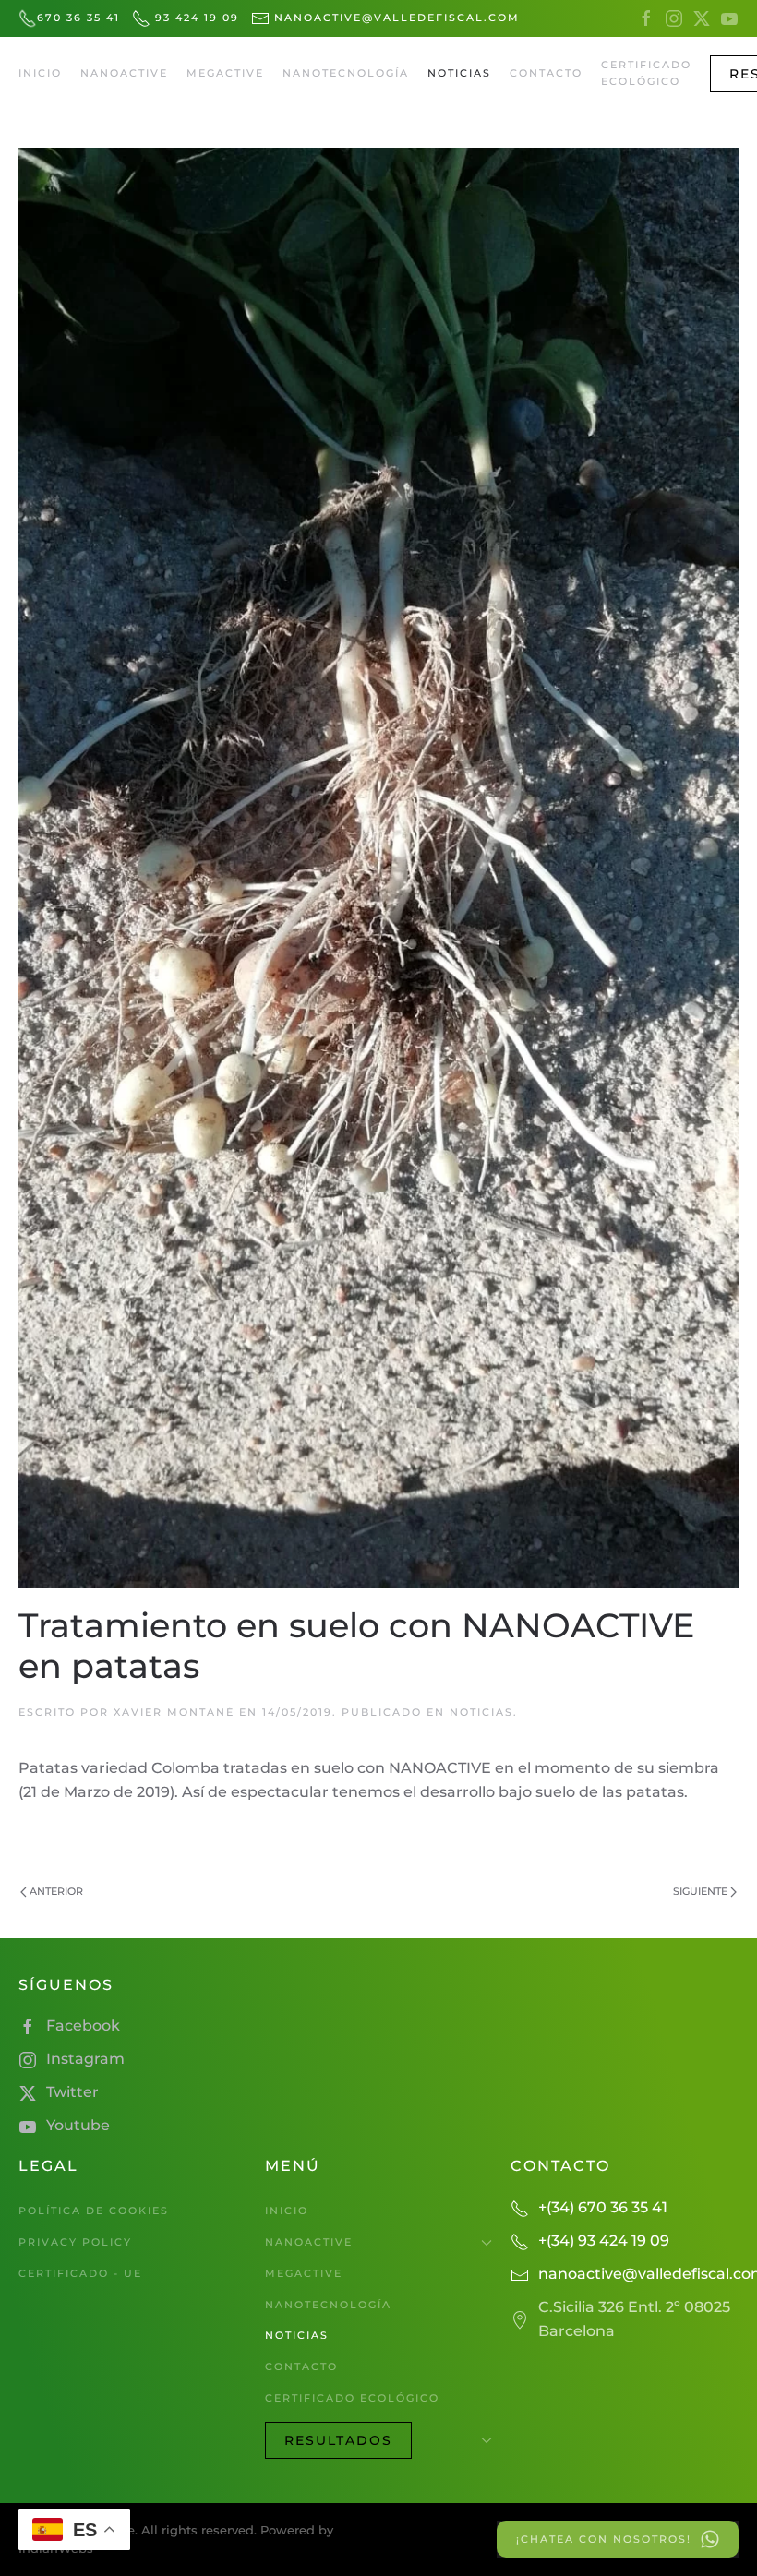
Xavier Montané (174, 1712)
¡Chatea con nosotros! (604, 2539)
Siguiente (700, 1891)
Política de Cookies (94, 2211)
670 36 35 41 (78, 18)
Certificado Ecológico (646, 73)
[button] (379, 2440)
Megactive (225, 73)
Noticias (459, 73)
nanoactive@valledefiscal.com (395, 18)
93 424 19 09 (195, 18)
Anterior (56, 1891)
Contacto (546, 73)
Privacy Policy (75, 2242)
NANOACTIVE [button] (124, 73)
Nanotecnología (346, 73)
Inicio (40, 73)
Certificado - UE (80, 2273)
